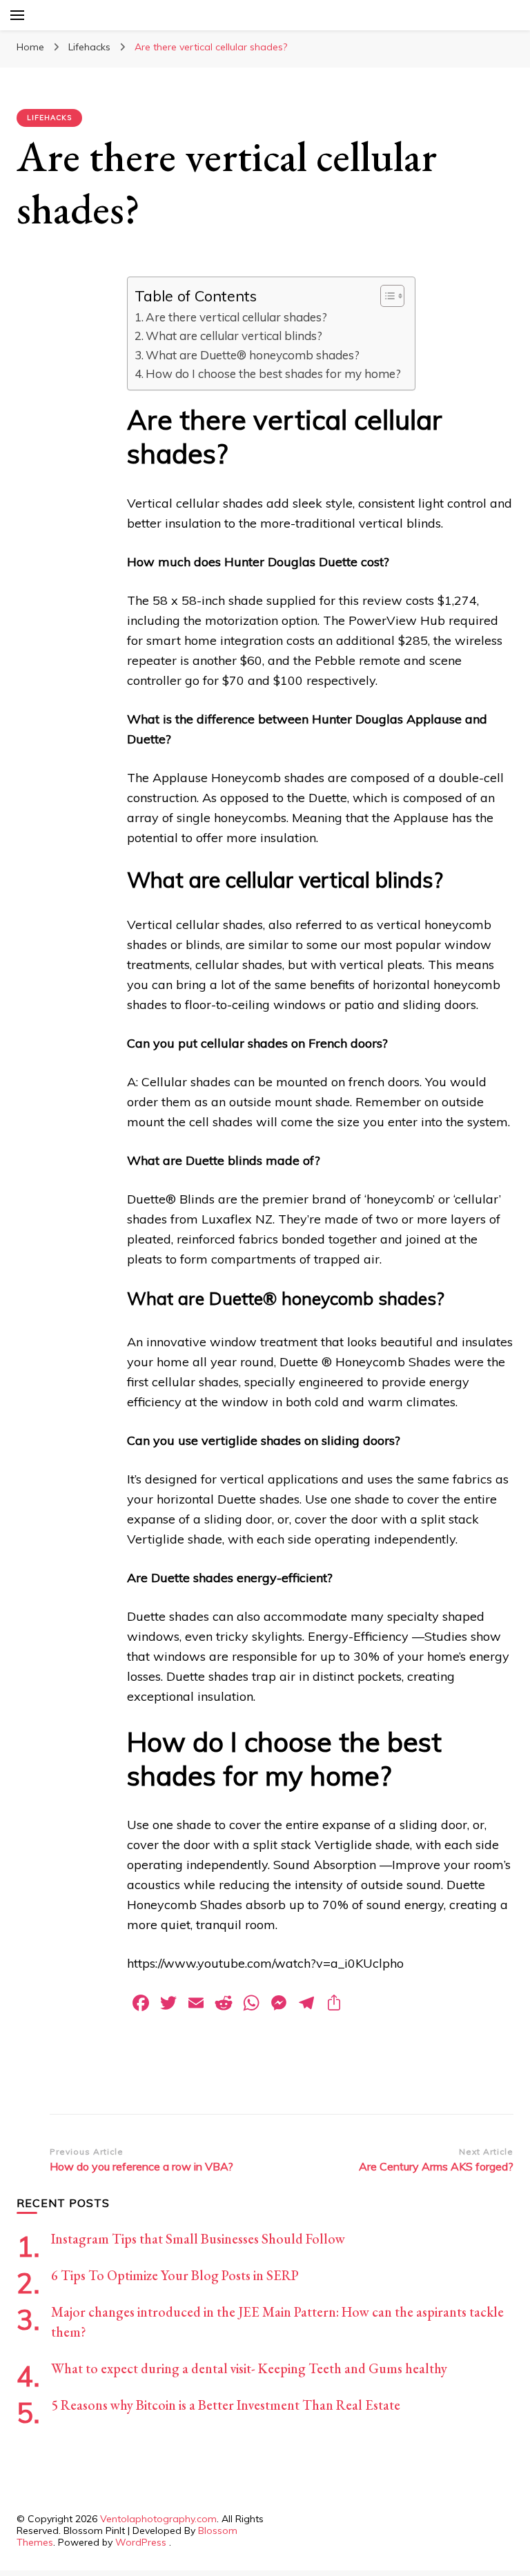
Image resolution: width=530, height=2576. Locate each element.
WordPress (141, 2542)
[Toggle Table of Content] (385, 296)
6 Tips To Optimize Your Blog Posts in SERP (175, 2275)
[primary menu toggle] (17, 15)
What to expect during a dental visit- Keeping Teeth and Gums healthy (249, 2368)
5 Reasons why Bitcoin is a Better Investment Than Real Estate (226, 2405)
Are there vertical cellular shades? (236, 317)
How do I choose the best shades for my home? (273, 373)
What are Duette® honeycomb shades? (253, 355)
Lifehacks (49, 118)
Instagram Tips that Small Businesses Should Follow (198, 2239)
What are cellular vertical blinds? (234, 336)
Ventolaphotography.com (158, 2519)
